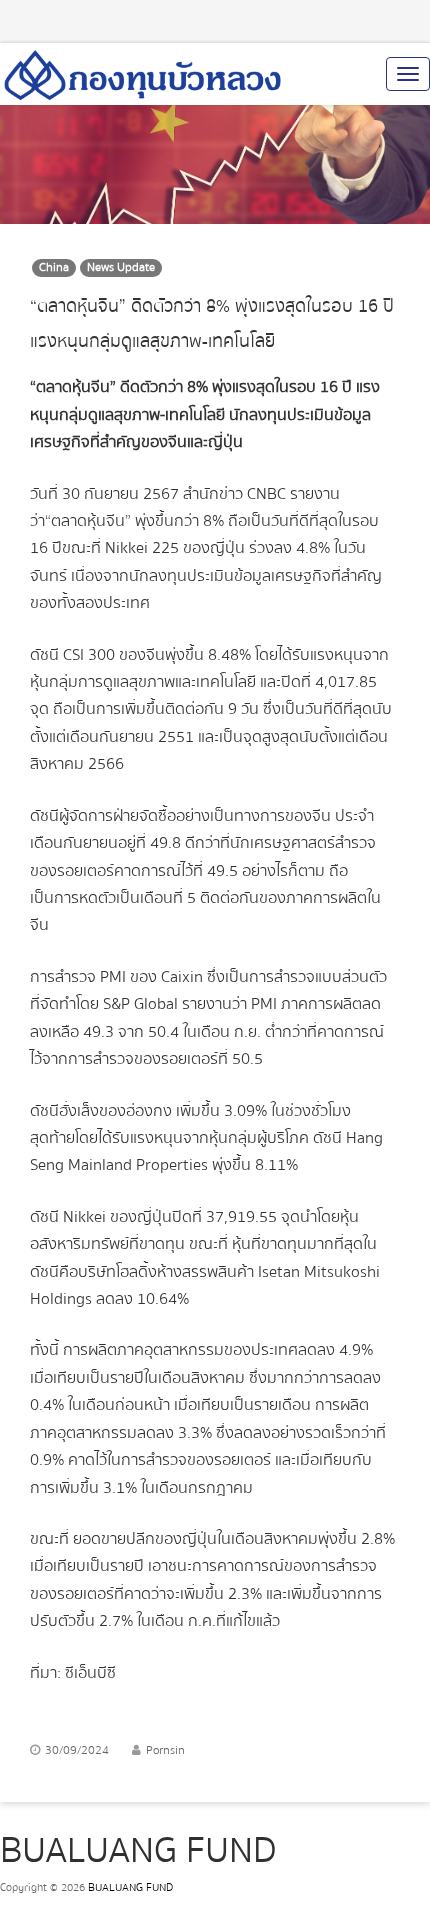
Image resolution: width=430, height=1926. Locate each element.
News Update (121, 267)
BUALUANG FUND (130, 1887)
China (54, 267)
